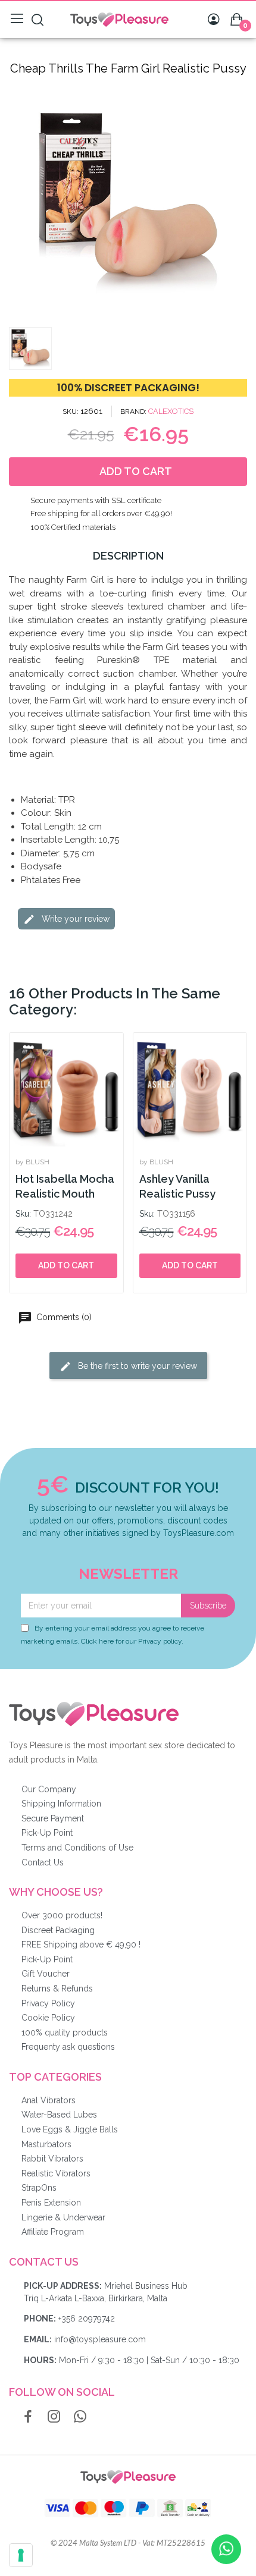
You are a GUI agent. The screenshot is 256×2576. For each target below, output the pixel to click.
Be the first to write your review (136, 1365)
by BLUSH (32, 1162)
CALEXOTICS (171, 411)
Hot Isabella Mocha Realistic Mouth (65, 1186)
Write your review (74, 919)
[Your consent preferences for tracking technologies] (21, 2555)
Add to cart (66, 1265)
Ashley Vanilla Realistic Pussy (177, 1186)
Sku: (23, 1214)
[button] (20, 202)
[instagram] (54, 2417)
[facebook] (28, 2417)
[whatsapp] (80, 2417)
